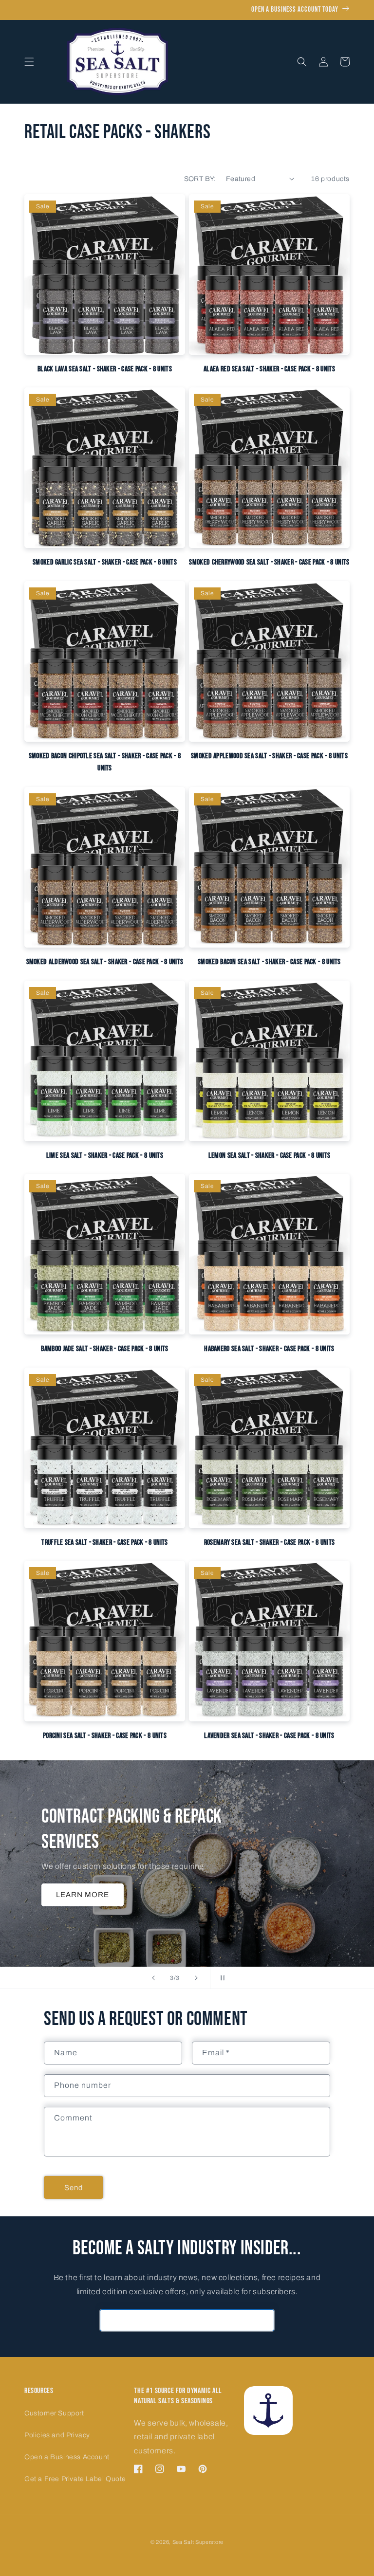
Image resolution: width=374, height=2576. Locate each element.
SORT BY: (200, 179)
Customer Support (54, 2413)
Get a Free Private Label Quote (75, 2479)
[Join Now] (263, 2320)
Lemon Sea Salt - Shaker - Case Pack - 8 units (270, 1156)
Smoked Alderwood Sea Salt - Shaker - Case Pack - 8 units (105, 962)
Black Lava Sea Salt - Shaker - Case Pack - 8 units (105, 369)
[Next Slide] (196, 1978)
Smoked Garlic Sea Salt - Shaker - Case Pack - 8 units (105, 562)
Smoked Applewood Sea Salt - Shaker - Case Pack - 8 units (269, 756)
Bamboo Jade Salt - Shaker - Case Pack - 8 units (104, 1349)
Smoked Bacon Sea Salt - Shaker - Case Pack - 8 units (269, 962)
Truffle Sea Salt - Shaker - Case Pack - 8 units (104, 1543)
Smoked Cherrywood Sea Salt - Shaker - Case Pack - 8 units (269, 562)
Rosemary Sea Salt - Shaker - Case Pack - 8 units (269, 1543)
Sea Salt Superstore (198, 2542)
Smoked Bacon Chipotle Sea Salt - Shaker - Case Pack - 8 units (105, 762)
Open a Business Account (67, 2457)
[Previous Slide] (153, 1978)
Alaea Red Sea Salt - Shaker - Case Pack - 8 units (269, 369)
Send (74, 2188)
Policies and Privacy (57, 2435)
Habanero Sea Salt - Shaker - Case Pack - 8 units (269, 1349)
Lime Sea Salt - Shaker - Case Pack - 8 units (105, 1156)
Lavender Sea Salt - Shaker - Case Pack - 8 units (269, 1736)
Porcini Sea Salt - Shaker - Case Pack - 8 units (105, 1736)
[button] (29, 62)
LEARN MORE (83, 1895)
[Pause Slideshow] (221, 1978)
